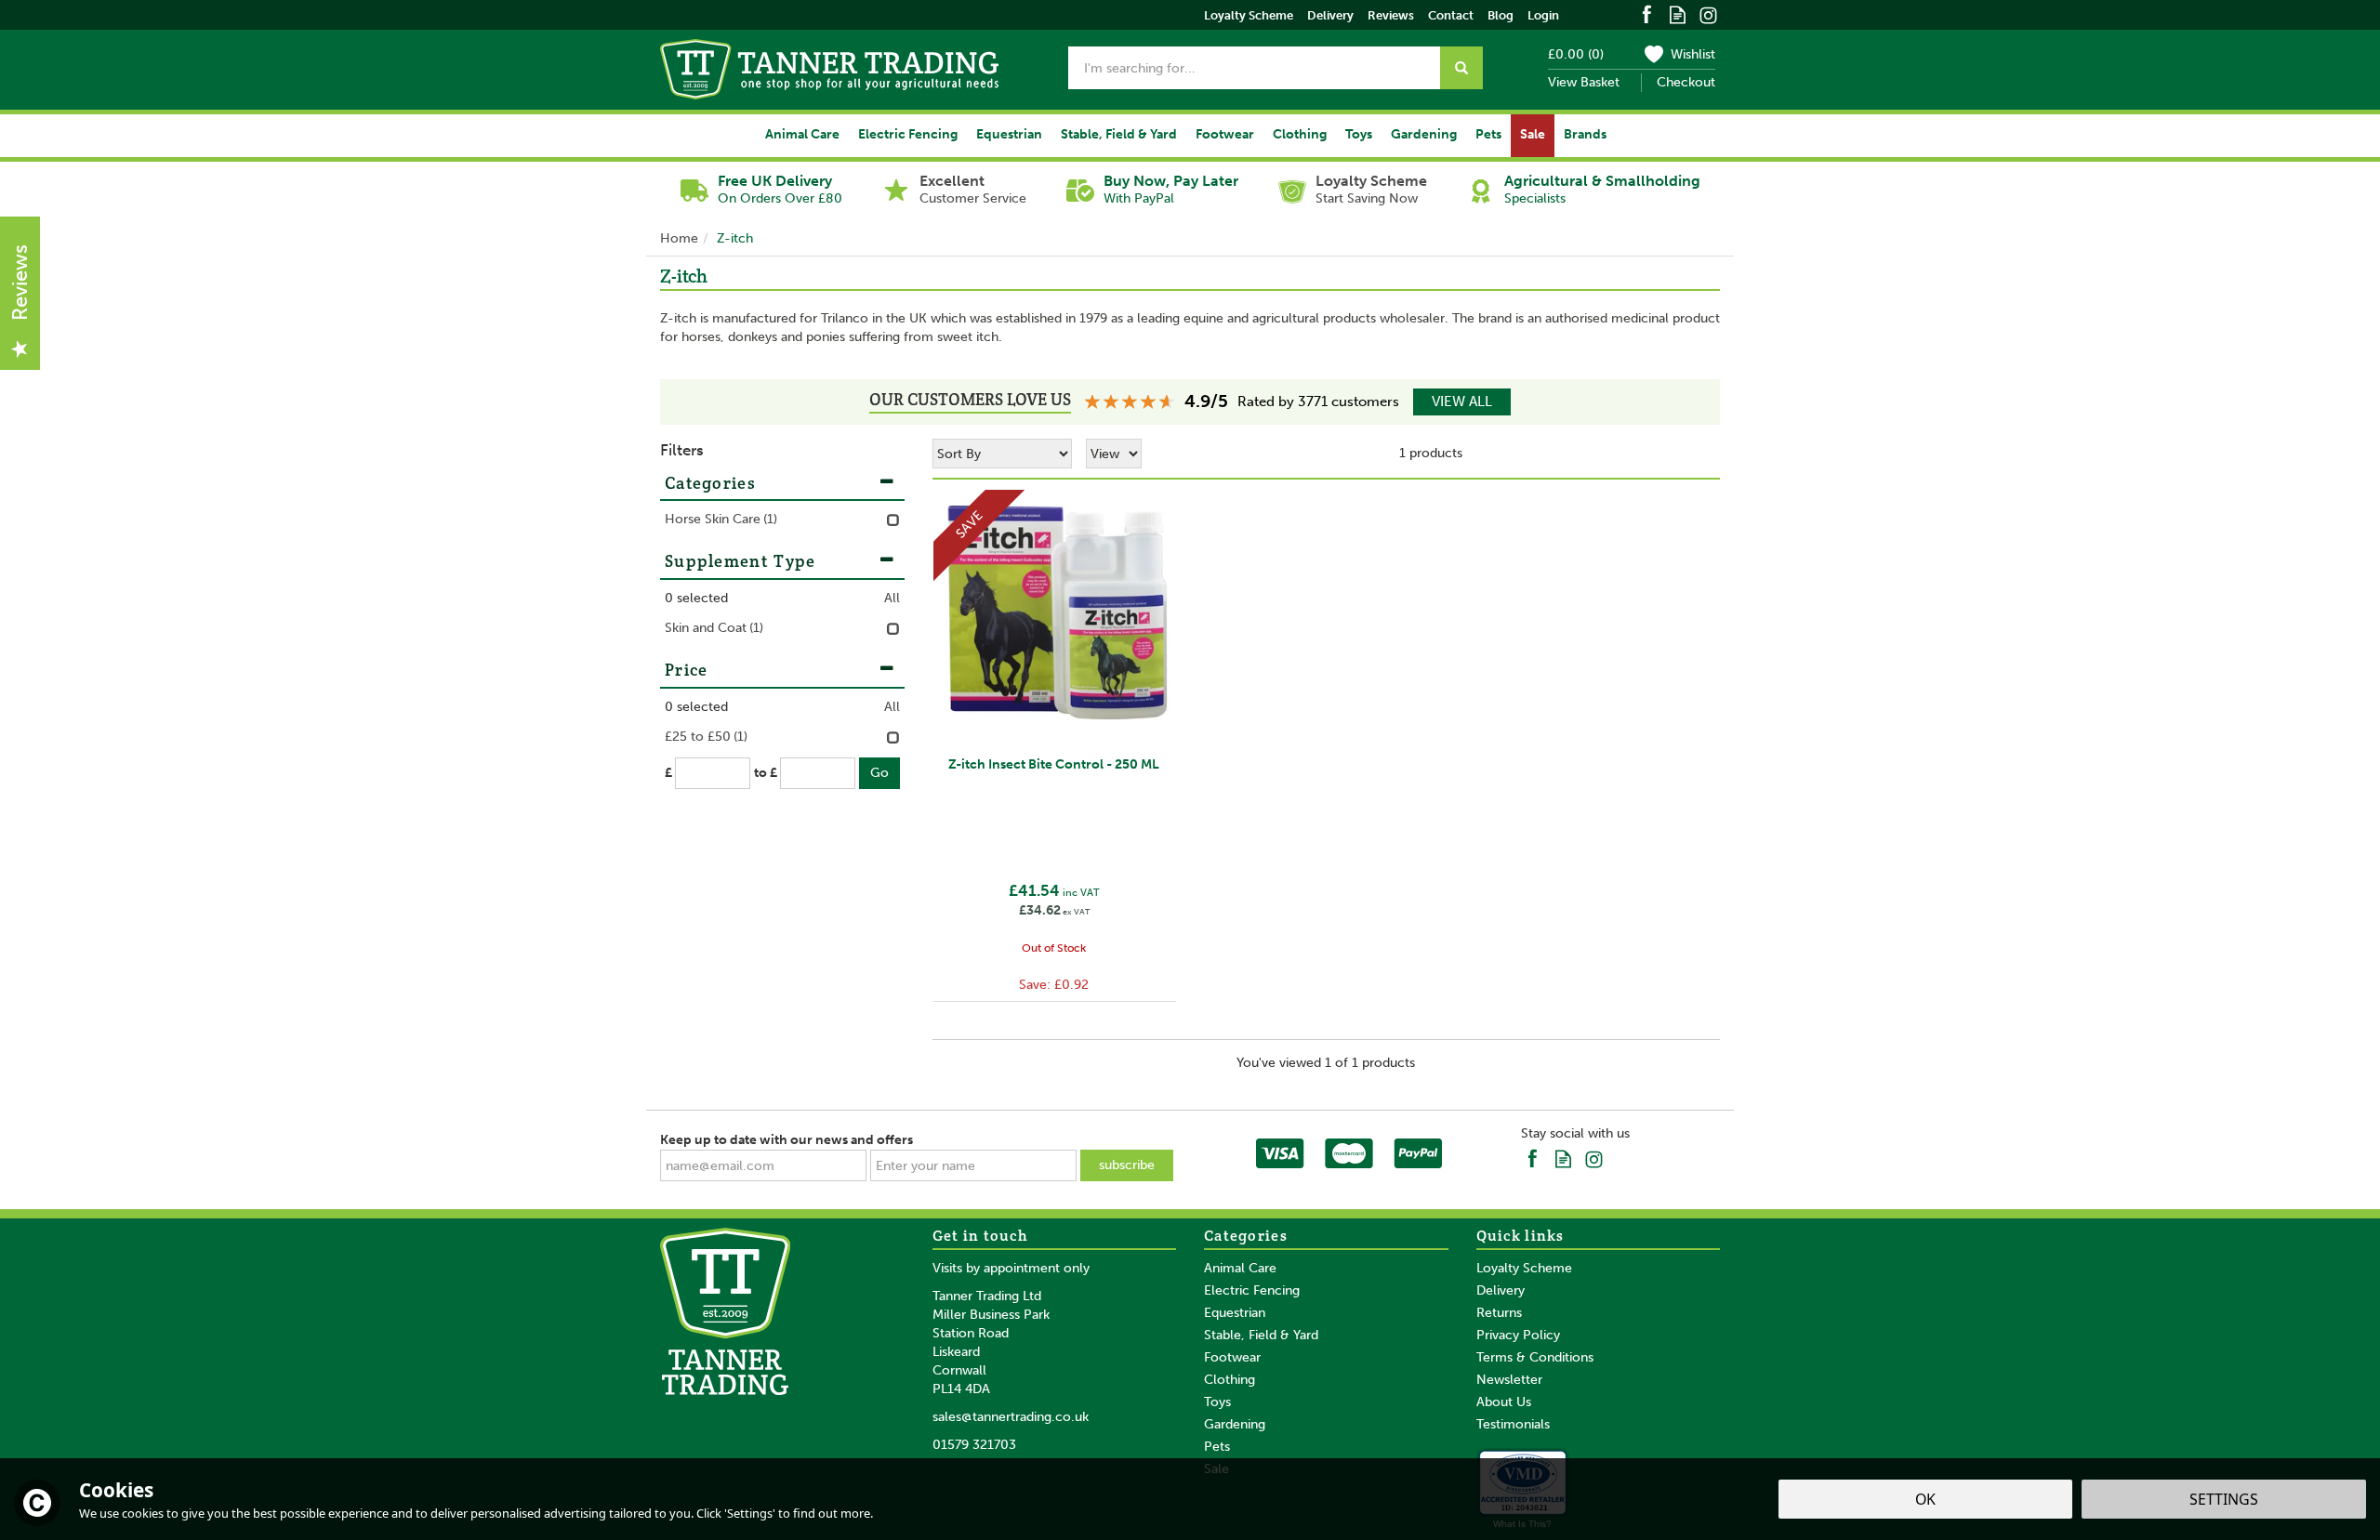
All (892, 598)
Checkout (1686, 82)
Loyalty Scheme (1524, 1268)
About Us (1504, 1402)
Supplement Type (740, 561)
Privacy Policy (1518, 1335)
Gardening (1235, 1424)
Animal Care (1240, 1268)
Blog (1501, 15)
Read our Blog (1678, 13)
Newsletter (1509, 1380)
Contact (1451, 15)
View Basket (1584, 82)
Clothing (1230, 1380)
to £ (766, 773)
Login (1543, 15)
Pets (1217, 1447)
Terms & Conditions (1535, 1357)
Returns (1499, 1313)
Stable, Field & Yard (1261, 1335)
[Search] (1461, 68)
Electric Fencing (1252, 1290)
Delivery (1501, 1290)
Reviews (1391, 15)
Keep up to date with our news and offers (787, 1140)
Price (687, 670)
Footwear (1232, 1357)
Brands (1585, 134)
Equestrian (1235, 1313)
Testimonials (1513, 1424)
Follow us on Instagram (1708, 13)
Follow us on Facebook (1647, 13)
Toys (1217, 1402)
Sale (1533, 134)
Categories (710, 483)
